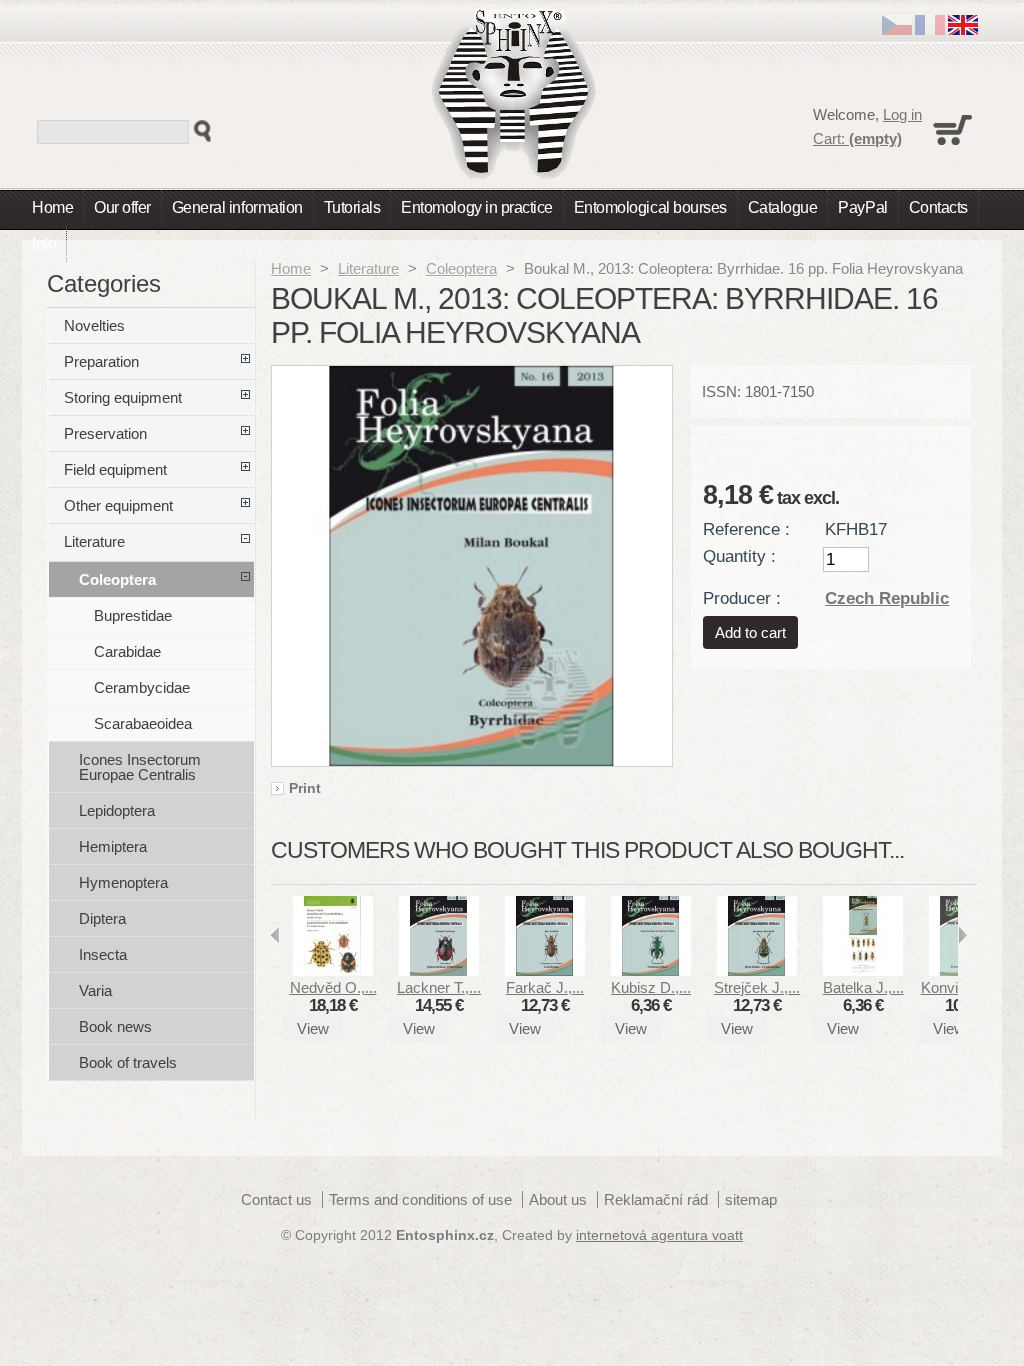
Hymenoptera (123, 882)
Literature (368, 268)
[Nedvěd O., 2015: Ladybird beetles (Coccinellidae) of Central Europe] (333, 970)
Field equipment (115, 469)
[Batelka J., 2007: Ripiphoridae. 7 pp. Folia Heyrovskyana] (863, 970)
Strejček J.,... (757, 987)
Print (305, 789)
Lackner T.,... (439, 987)
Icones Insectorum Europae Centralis (140, 767)
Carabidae (127, 651)
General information (237, 207)
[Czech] (897, 29)
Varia (95, 990)
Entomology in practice (476, 207)
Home (52, 207)
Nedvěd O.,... (333, 987)
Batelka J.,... (863, 987)
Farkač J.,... (545, 987)
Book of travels (128, 1062)
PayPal (862, 207)
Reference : (746, 529)
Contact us (276, 1199)
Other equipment (118, 505)
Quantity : (739, 556)
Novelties (94, 325)
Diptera (102, 918)
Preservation (105, 433)
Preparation (101, 361)
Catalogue (783, 207)
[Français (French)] (930, 29)
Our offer (122, 207)
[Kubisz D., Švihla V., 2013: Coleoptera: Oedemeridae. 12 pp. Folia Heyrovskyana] (651, 970)
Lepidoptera (117, 810)
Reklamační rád (656, 1199)
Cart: (857, 138)
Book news (115, 1026)
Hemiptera (113, 846)
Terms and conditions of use (420, 1199)
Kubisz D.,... (651, 987)
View (313, 1028)
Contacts (938, 207)
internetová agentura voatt (659, 1235)
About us (558, 1199)
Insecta (103, 954)
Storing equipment (123, 397)
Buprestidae (133, 615)
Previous (275, 935)
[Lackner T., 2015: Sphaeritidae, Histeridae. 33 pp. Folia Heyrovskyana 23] (439, 970)
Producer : (742, 598)
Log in (902, 114)
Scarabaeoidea (143, 723)
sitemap (751, 1199)
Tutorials (352, 207)
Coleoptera (461, 268)
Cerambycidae (142, 687)
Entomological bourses (650, 207)
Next (962, 935)
